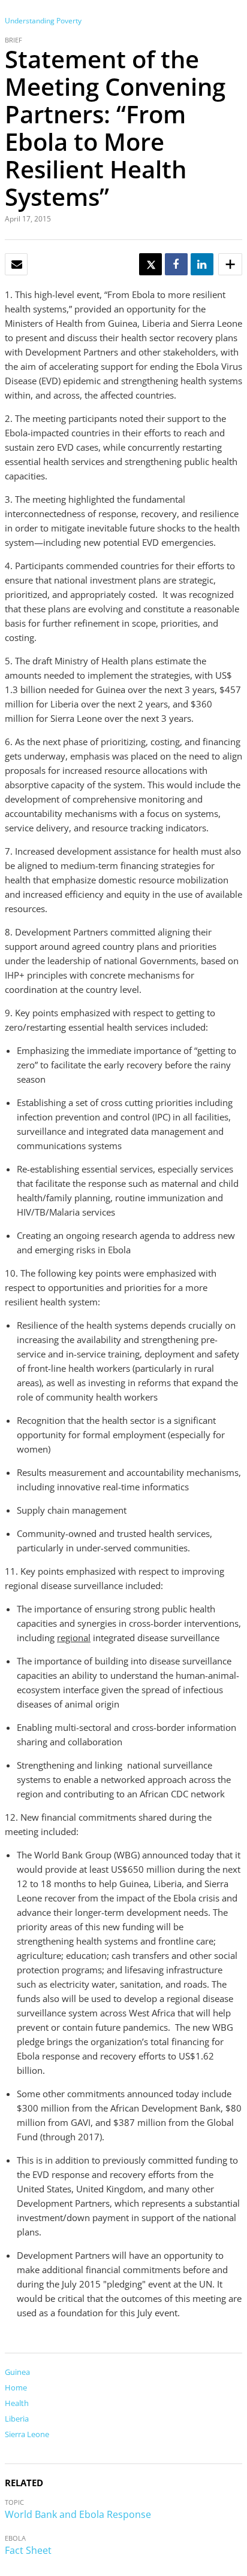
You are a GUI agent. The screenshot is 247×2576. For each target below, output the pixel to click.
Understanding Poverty (43, 21)
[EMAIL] (17, 265)
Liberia (17, 2419)
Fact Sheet (28, 2550)
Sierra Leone (27, 2434)
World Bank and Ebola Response (78, 2514)
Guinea (17, 2372)
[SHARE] (176, 265)
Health (17, 2403)
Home (16, 2387)
